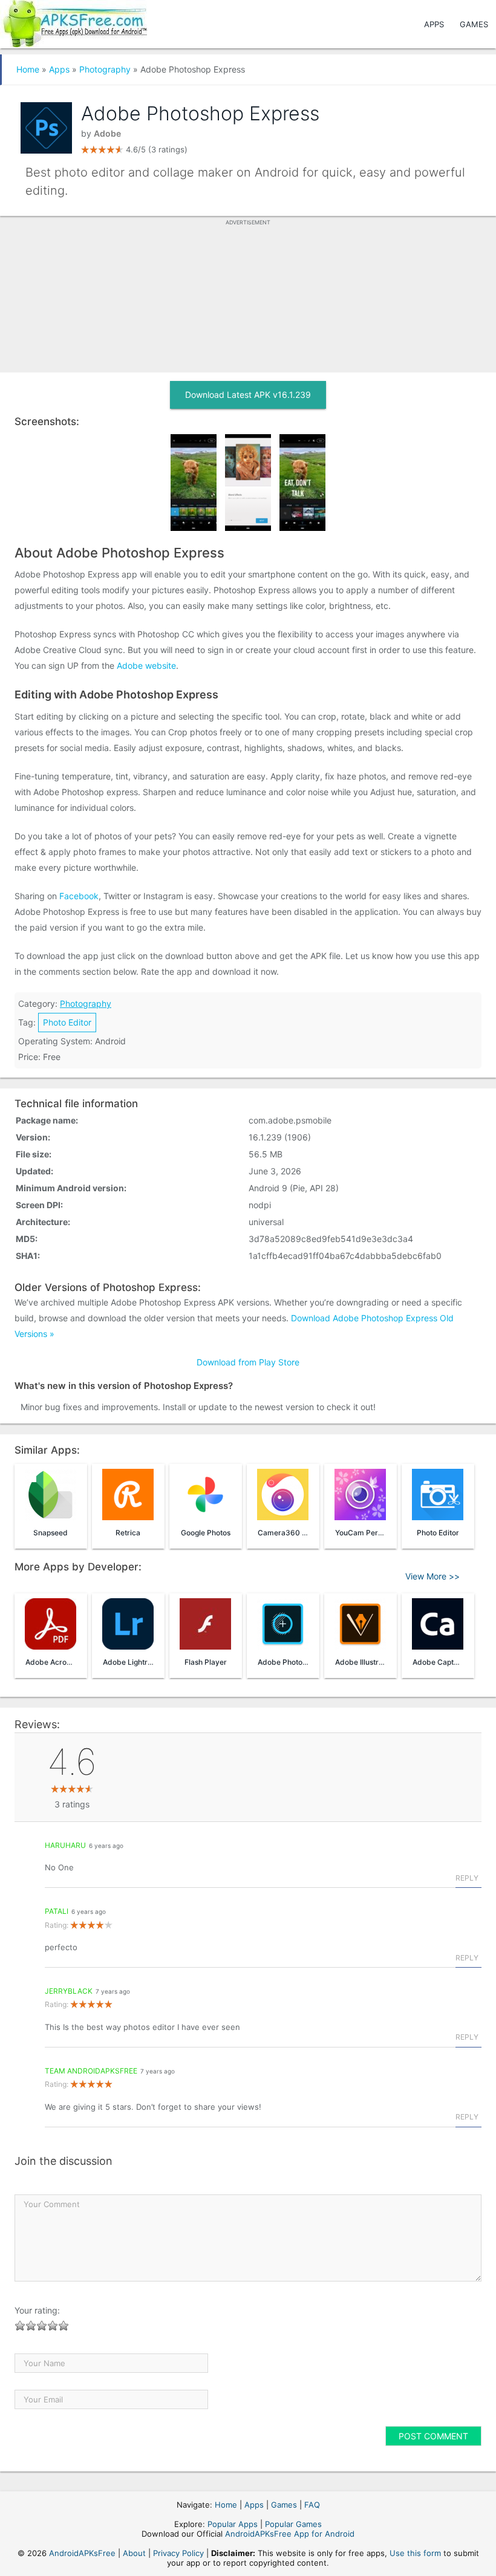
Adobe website (146, 665)
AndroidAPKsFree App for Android (290, 2534)
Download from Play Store (248, 1362)
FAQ (312, 2505)
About (134, 2553)
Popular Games (293, 2524)
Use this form (415, 2553)
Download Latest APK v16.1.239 (248, 395)
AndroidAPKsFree (82, 2553)
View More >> (432, 1576)
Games (474, 24)
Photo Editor (67, 1022)
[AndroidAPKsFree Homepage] (73, 21)
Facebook (79, 896)
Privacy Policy (178, 2553)
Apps (434, 24)
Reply (467, 1878)
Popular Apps (233, 2524)
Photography (105, 69)
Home (28, 69)
